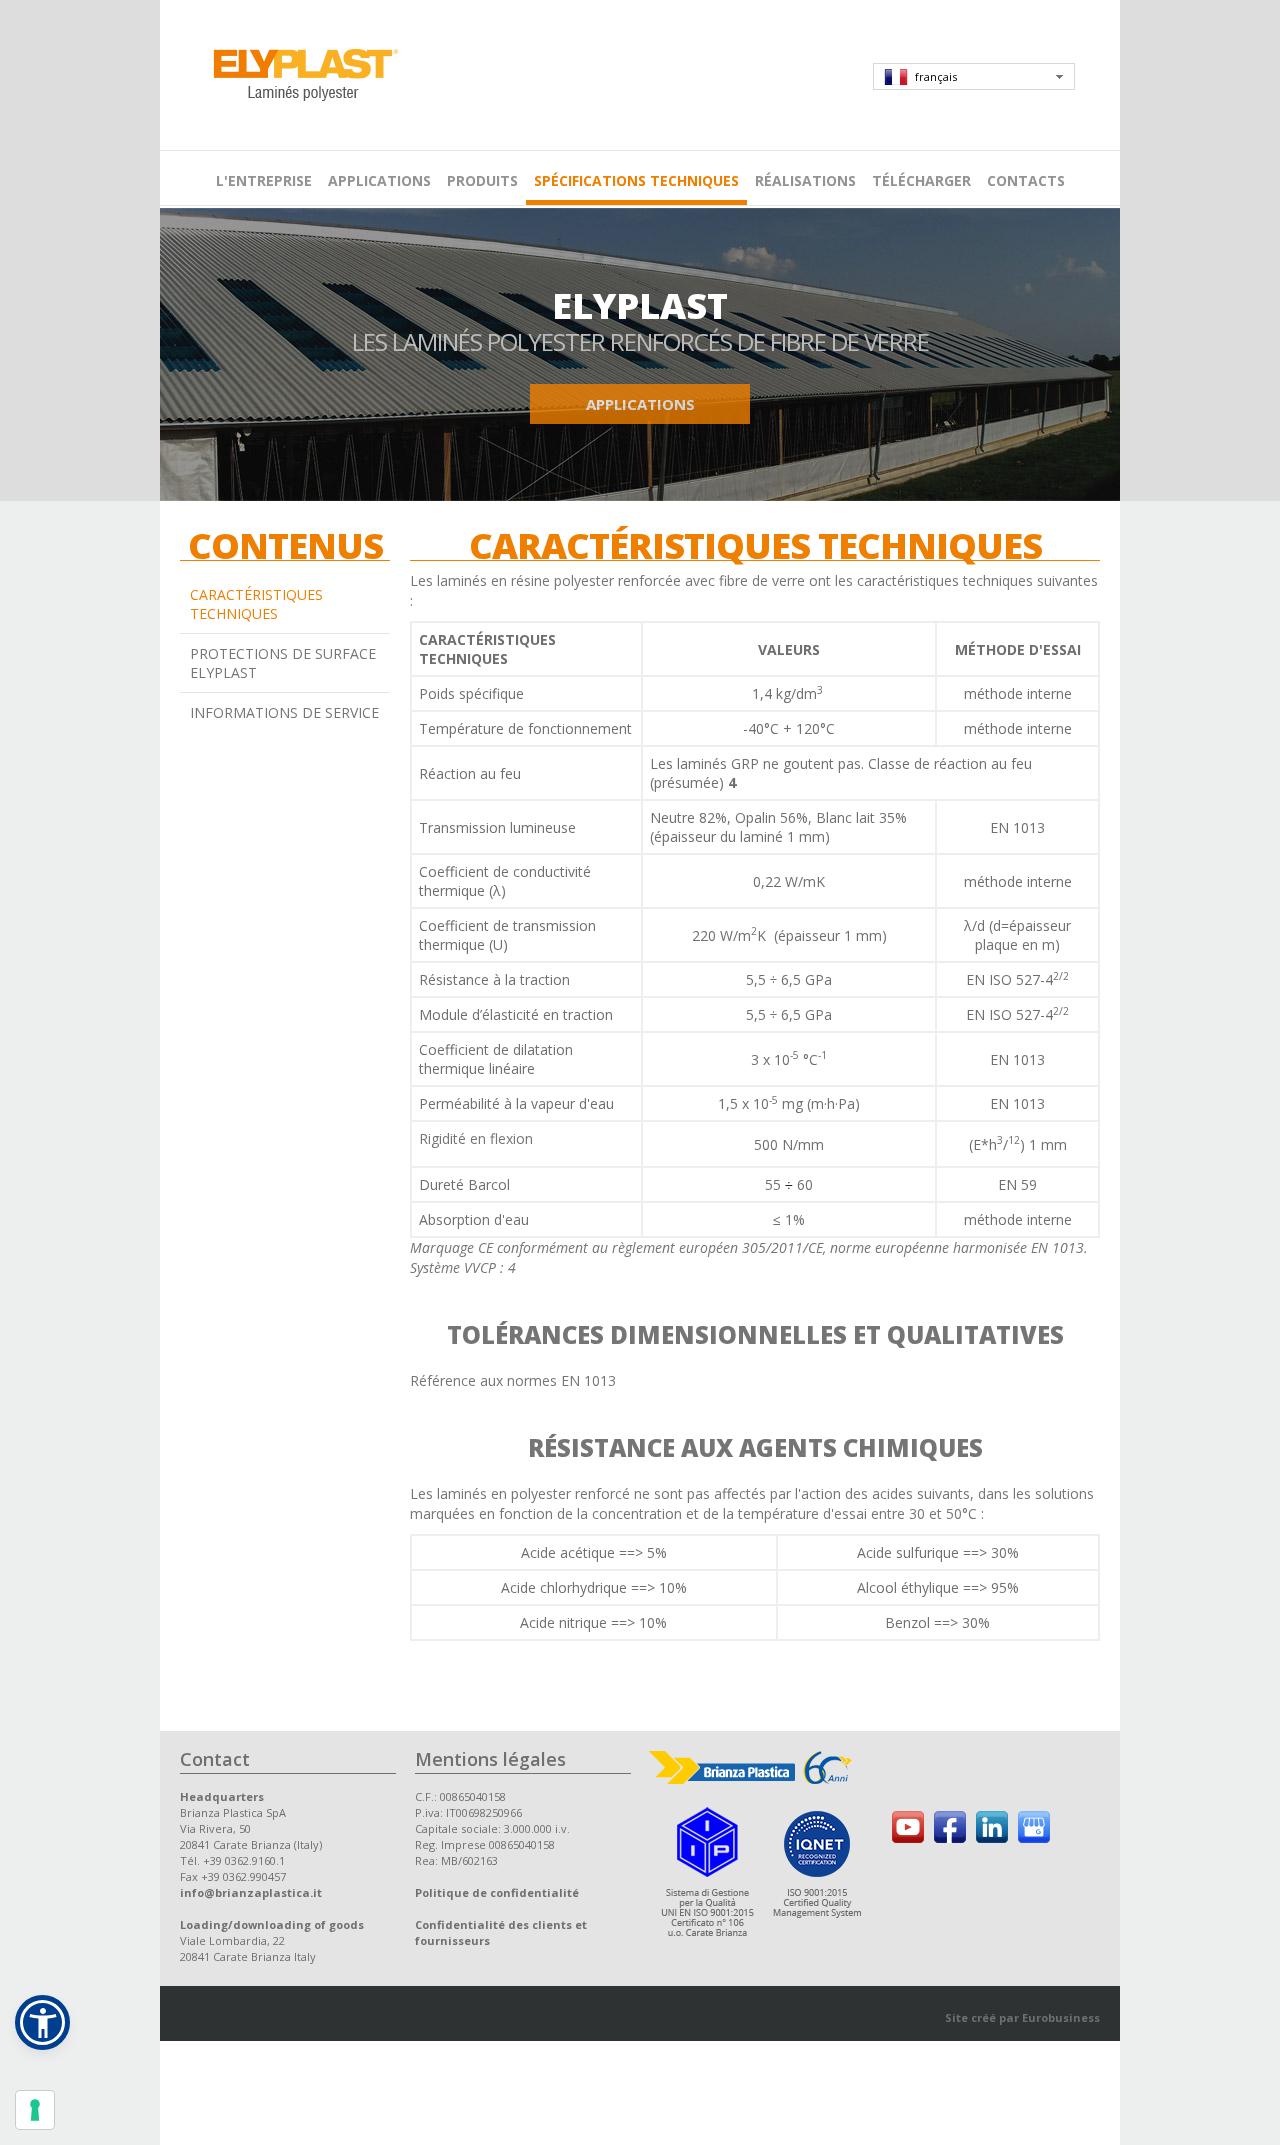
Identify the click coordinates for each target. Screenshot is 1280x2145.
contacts (1026, 180)
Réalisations (805, 180)
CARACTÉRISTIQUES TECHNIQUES (256, 604)
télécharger (921, 180)
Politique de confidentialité (497, 1892)
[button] (42, 2022)
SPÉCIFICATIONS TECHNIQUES (636, 180)
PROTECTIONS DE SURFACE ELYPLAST (283, 663)
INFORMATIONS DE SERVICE (284, 712)
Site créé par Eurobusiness (1022, 2017)
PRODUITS (482, 180)
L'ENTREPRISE (264, 180)
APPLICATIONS (379, 180)
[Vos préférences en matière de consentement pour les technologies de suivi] (35, 2110)
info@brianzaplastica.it (251, 1892)
